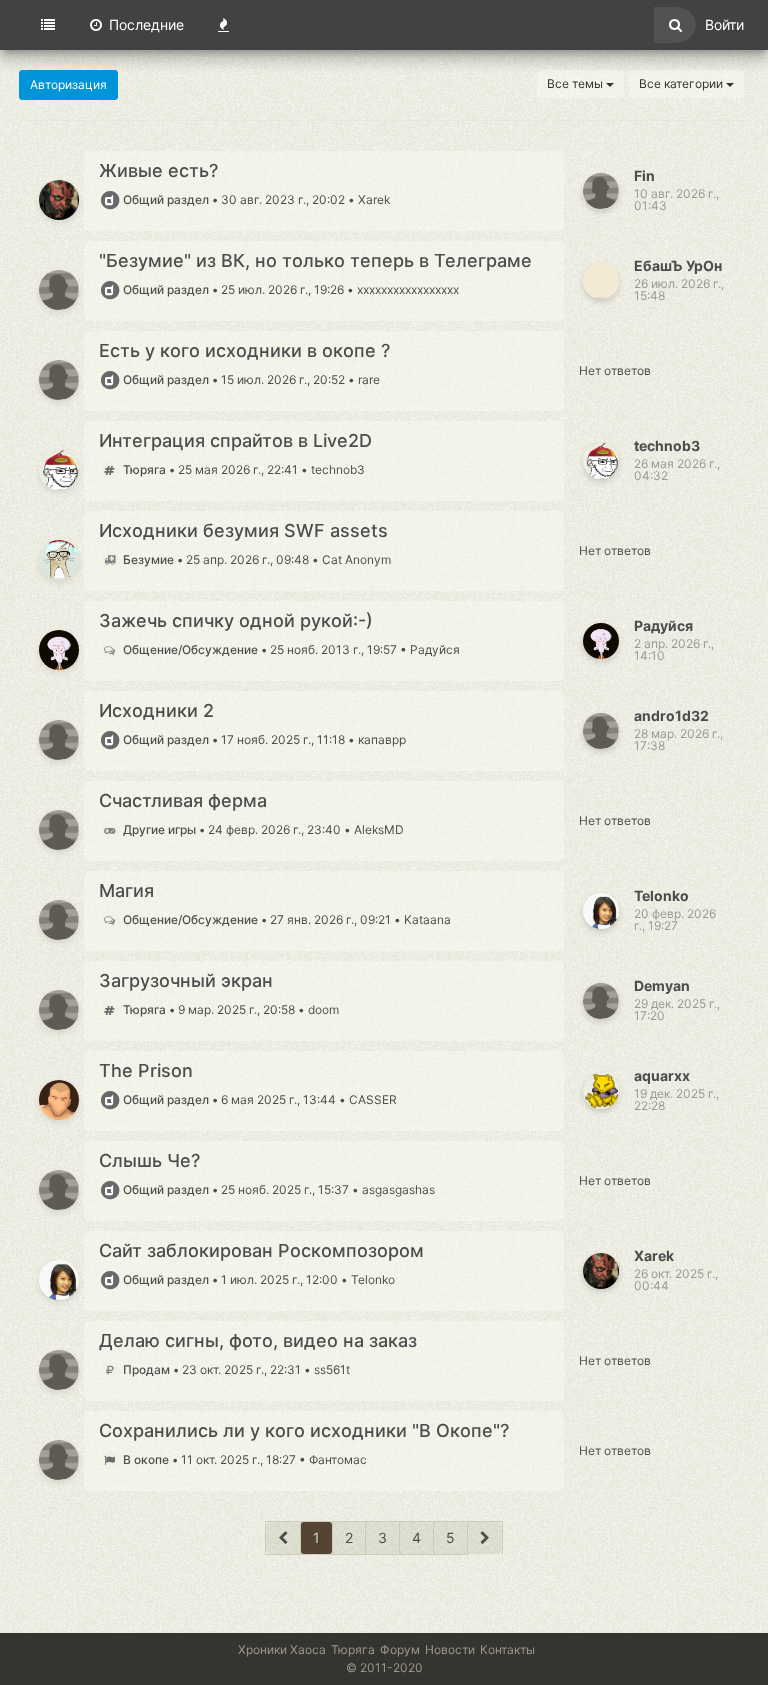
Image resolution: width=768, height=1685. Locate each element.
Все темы (576, 83)
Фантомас (338, 1459)
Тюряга (144, 469)
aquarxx (662, 1075)
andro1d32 (671, 715)
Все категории (682, 83)
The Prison (146, 1071)
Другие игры (159, 829)
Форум (400, 1649)
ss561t (332, 1369)
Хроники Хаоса (282, 1649)
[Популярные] (223, 25)
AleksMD (379, 829)
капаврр (382, 739)
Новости (450, 1649)
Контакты (507, 1649)
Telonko (661, 895)
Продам (146, 1369)
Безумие (148, 559)
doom (323, 1009)
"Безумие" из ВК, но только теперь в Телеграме (315, 261)
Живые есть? (158, 171)
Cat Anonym (356, 559)
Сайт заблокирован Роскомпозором (261, 1251)
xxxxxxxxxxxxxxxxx (408, 289)
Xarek (374, 199)
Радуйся (435, 649)
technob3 (338, 469)
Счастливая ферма (183, 801)
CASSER (373, 1099)
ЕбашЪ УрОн (678, 265)
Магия (126, 891)
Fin (644, 175)
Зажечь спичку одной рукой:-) (236, 621)
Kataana (427, 919)
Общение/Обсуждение (190, 649)
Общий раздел (166, 199)
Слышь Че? (149, 1161)
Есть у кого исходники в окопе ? (244, 351)
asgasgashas (398, 1189)
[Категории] (48, 25)
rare (369, 379)
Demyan (662, 985)
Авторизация (68, 84)
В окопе (146, 1459)
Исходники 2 (156, 711)
